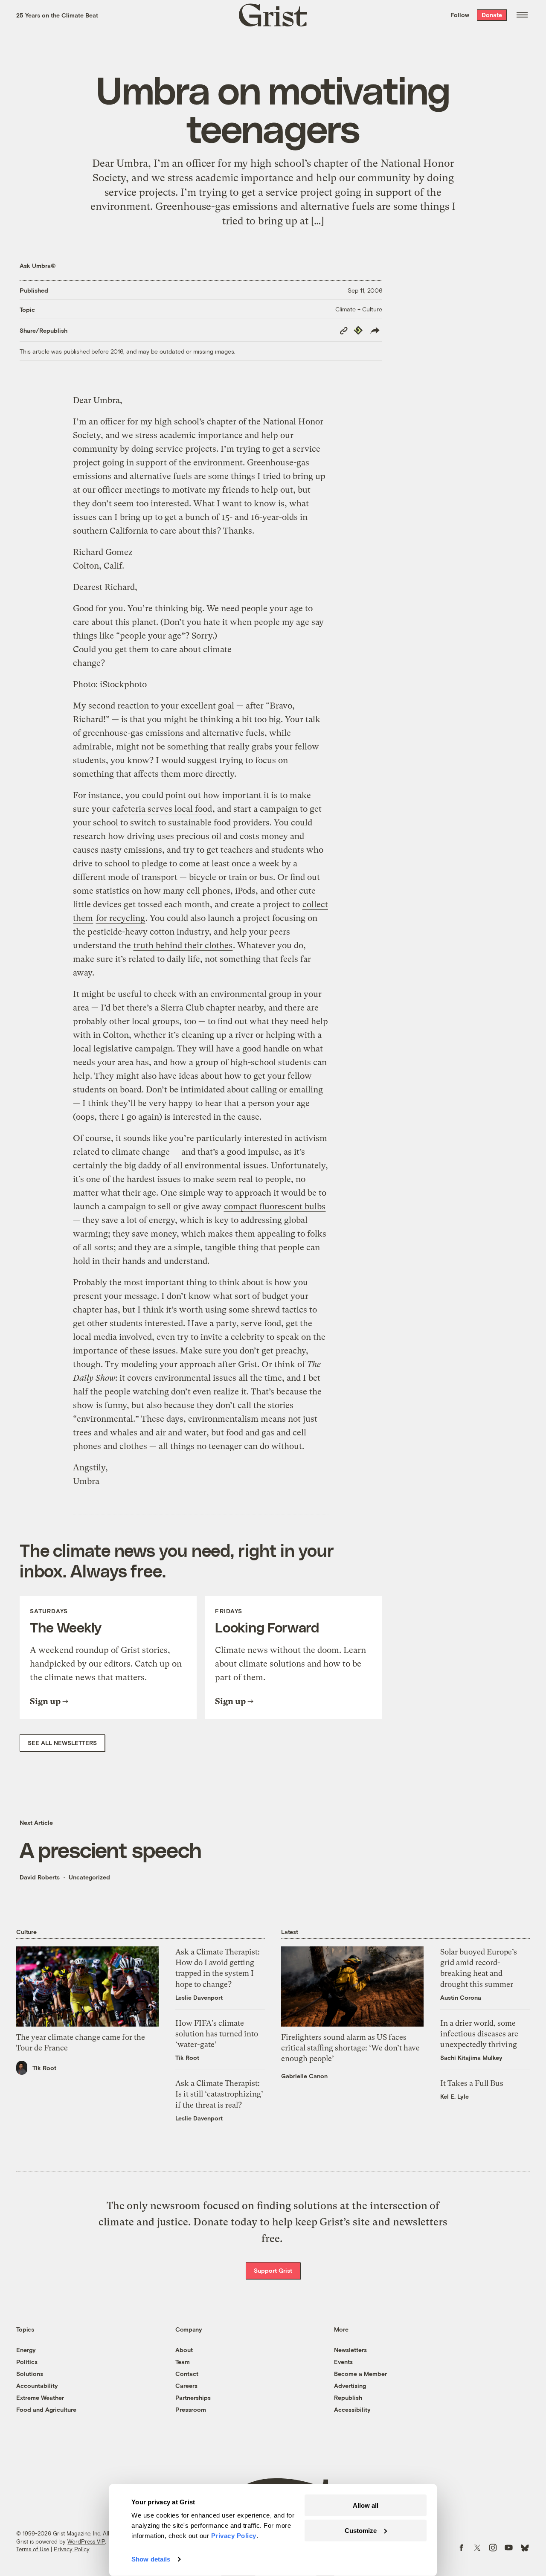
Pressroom (191, 2409)
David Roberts (40, 1877)
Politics (27, 2362)
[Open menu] (522, 15)
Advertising (350, 2386)
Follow (460, 15)
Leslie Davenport (199, 1997)
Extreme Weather (40, 2397)
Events (343, 2362)
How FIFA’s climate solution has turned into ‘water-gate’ (217, 2034)
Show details (151, 2559)
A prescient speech (110, 1850)
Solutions (30, 2374)
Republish (348, 2397)
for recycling (121, 918)
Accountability (37, 2386)
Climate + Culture (359, 309)
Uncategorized (89, 1877)
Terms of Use (33, 2549)
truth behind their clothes (183, 945)
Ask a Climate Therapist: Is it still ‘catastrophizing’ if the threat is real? (219, 2094)
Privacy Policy (72, 2549)
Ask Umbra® (38, 266)
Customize (361, 2530)
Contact (187, 2374)
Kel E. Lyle (455, 2096)
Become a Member (360, 2374)
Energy (26, 2350)
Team (183, 2362)
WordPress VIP (86, 2541)
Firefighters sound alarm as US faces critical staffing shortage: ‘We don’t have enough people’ (350, 2048)
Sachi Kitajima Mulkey (471, 2058)
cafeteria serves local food (162, 809)
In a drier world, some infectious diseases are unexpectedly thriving (479, 2034)
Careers (186, 2386)
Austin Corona (461, 1997)
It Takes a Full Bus (472, 2083)
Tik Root (44, 2068)
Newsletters (350, 2350)
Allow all (366, 2505)
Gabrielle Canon (304, 2076)
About (184, 2350)
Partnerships (193, 2397)
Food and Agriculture (46, 2409)
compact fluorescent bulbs (275, 1207)
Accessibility (352, 2409)
